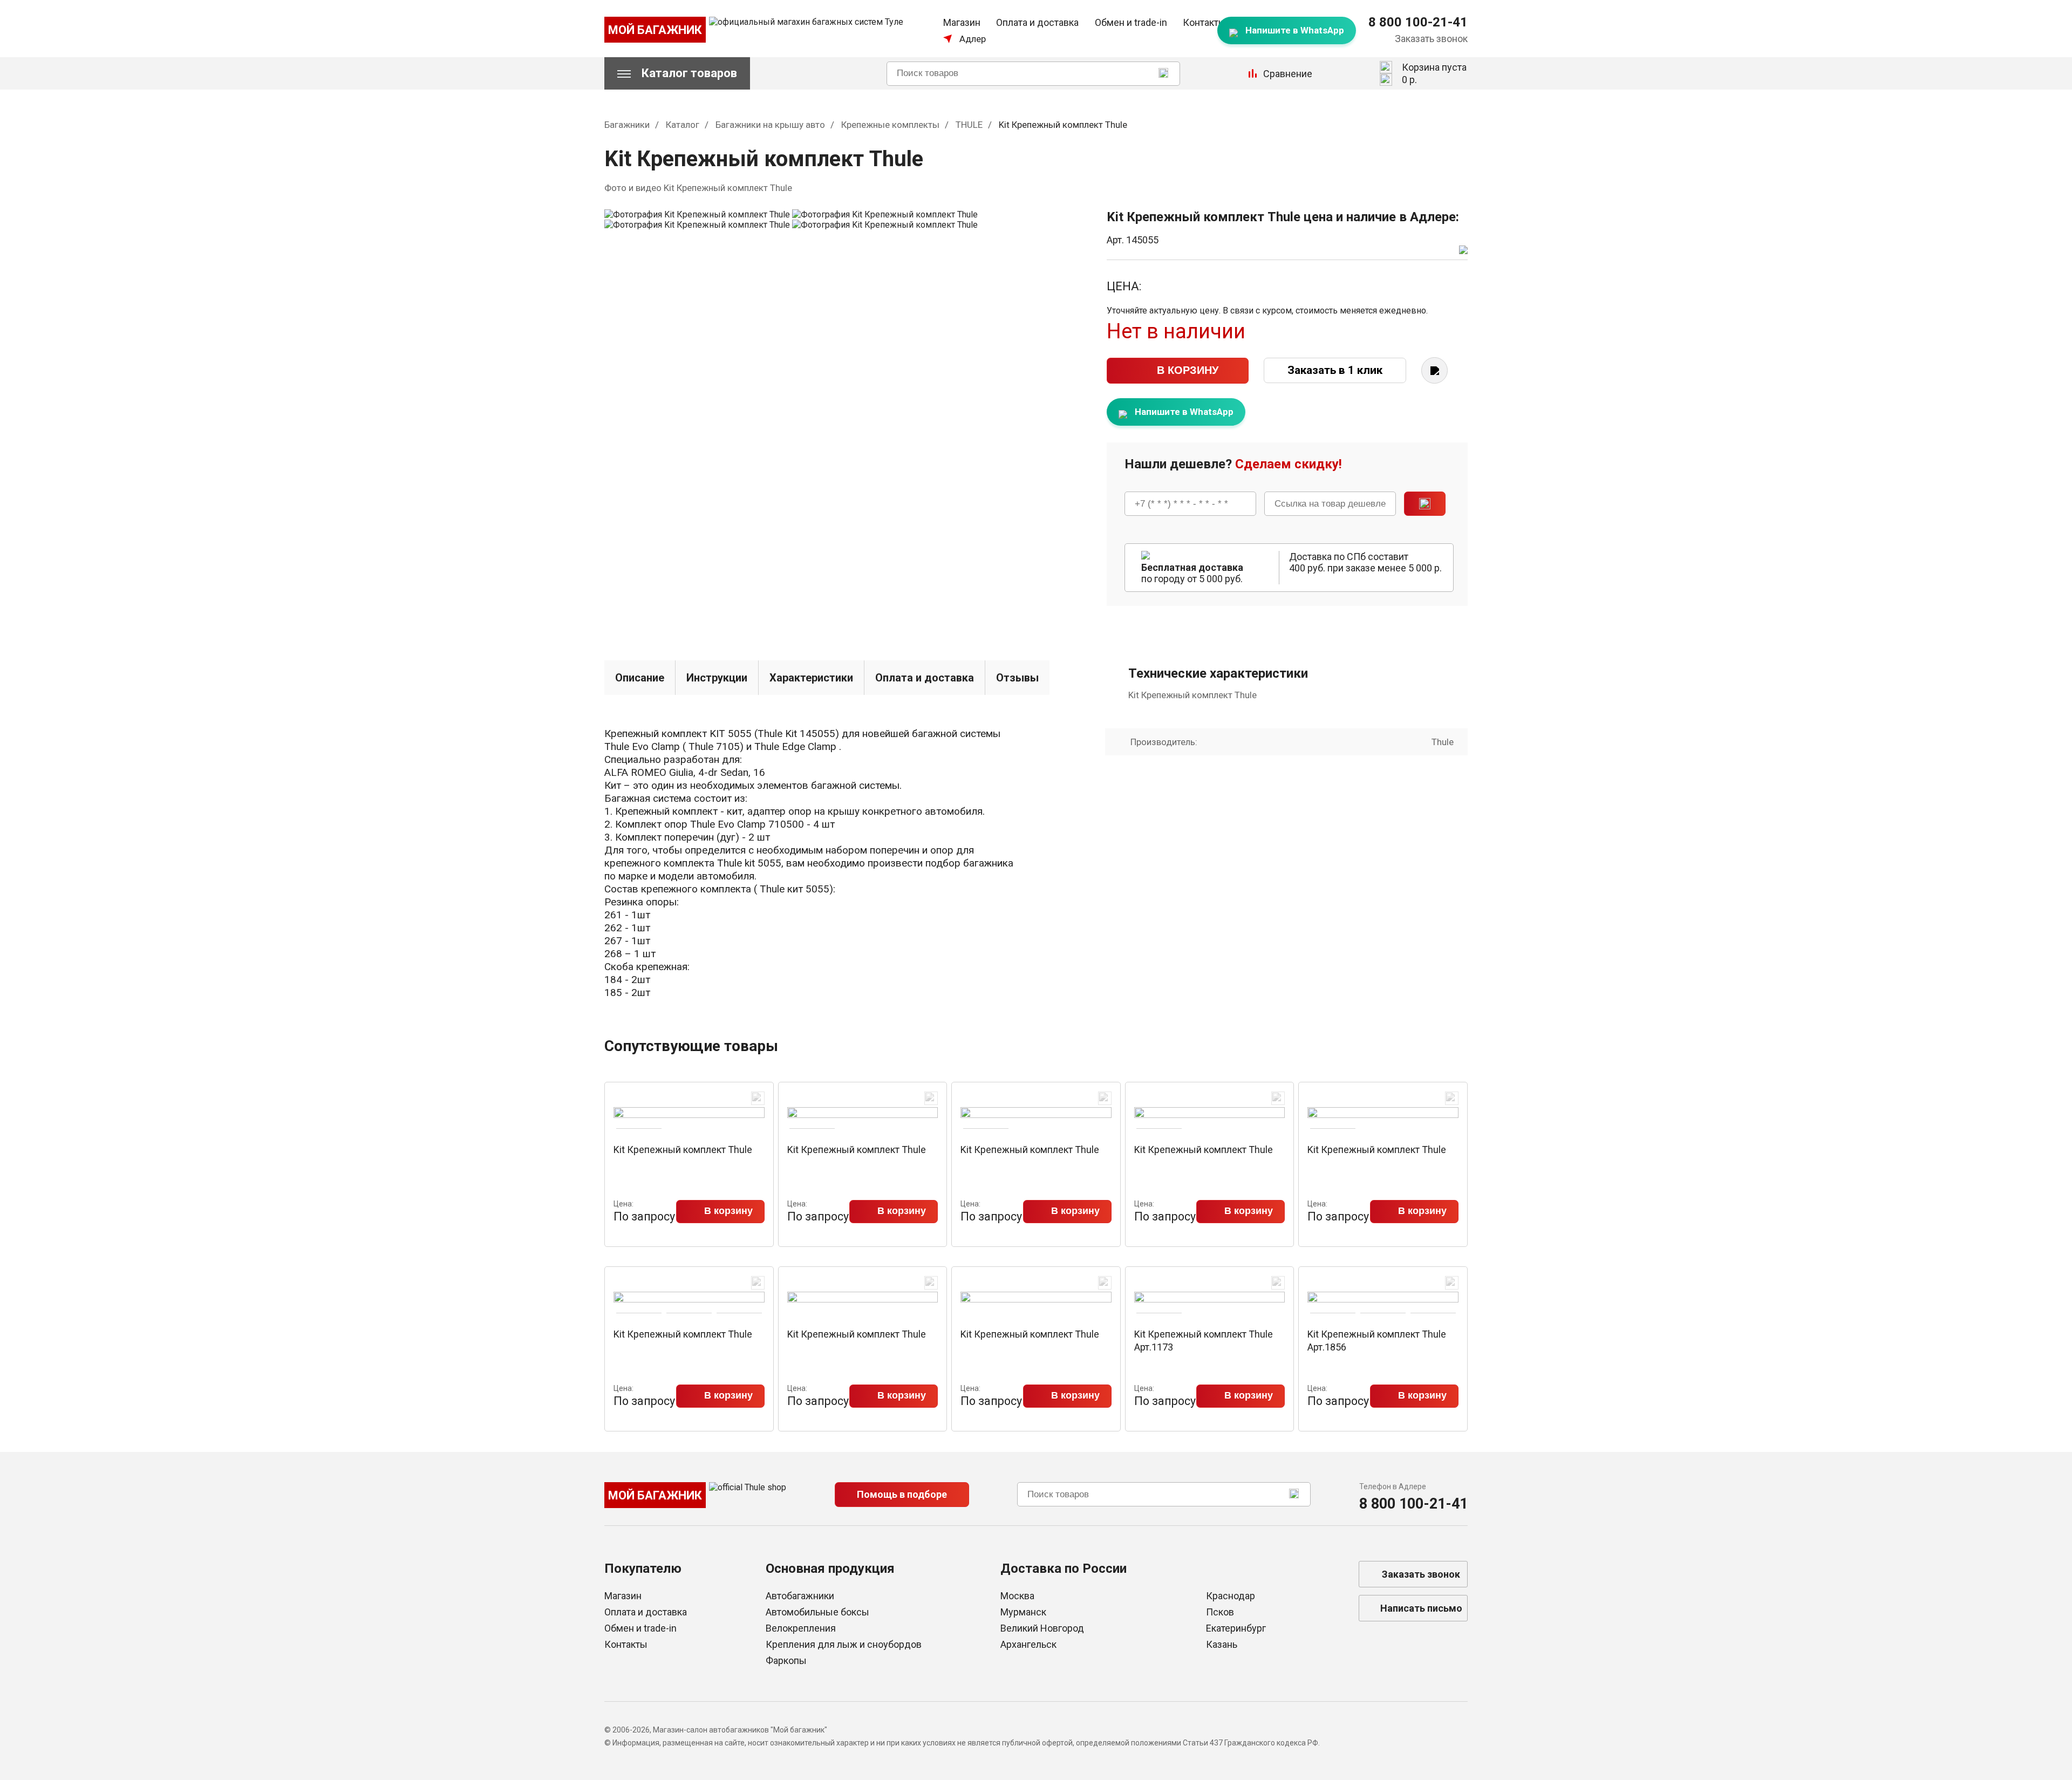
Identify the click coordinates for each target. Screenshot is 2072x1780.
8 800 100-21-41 (1418, 22)
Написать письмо (1421, 1608)
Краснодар (1231, 1596)
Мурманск (1023, 1612)
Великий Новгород (1042, 1628)
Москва (1017, 1596)
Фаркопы (786, 1660)
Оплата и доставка (1037, 22)
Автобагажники (800, 1596)
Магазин (962, 22)
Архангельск (1028, 1644)
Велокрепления (801, 1628)
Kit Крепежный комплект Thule (683, 1150)
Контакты (1204, 22)
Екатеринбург (1236, 1628)
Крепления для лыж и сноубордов (844, 1644)
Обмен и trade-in (1131, 22)
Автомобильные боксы (817, 1612)
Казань (1222, 1644)
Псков (1220, 1612)
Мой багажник (655, 30)
